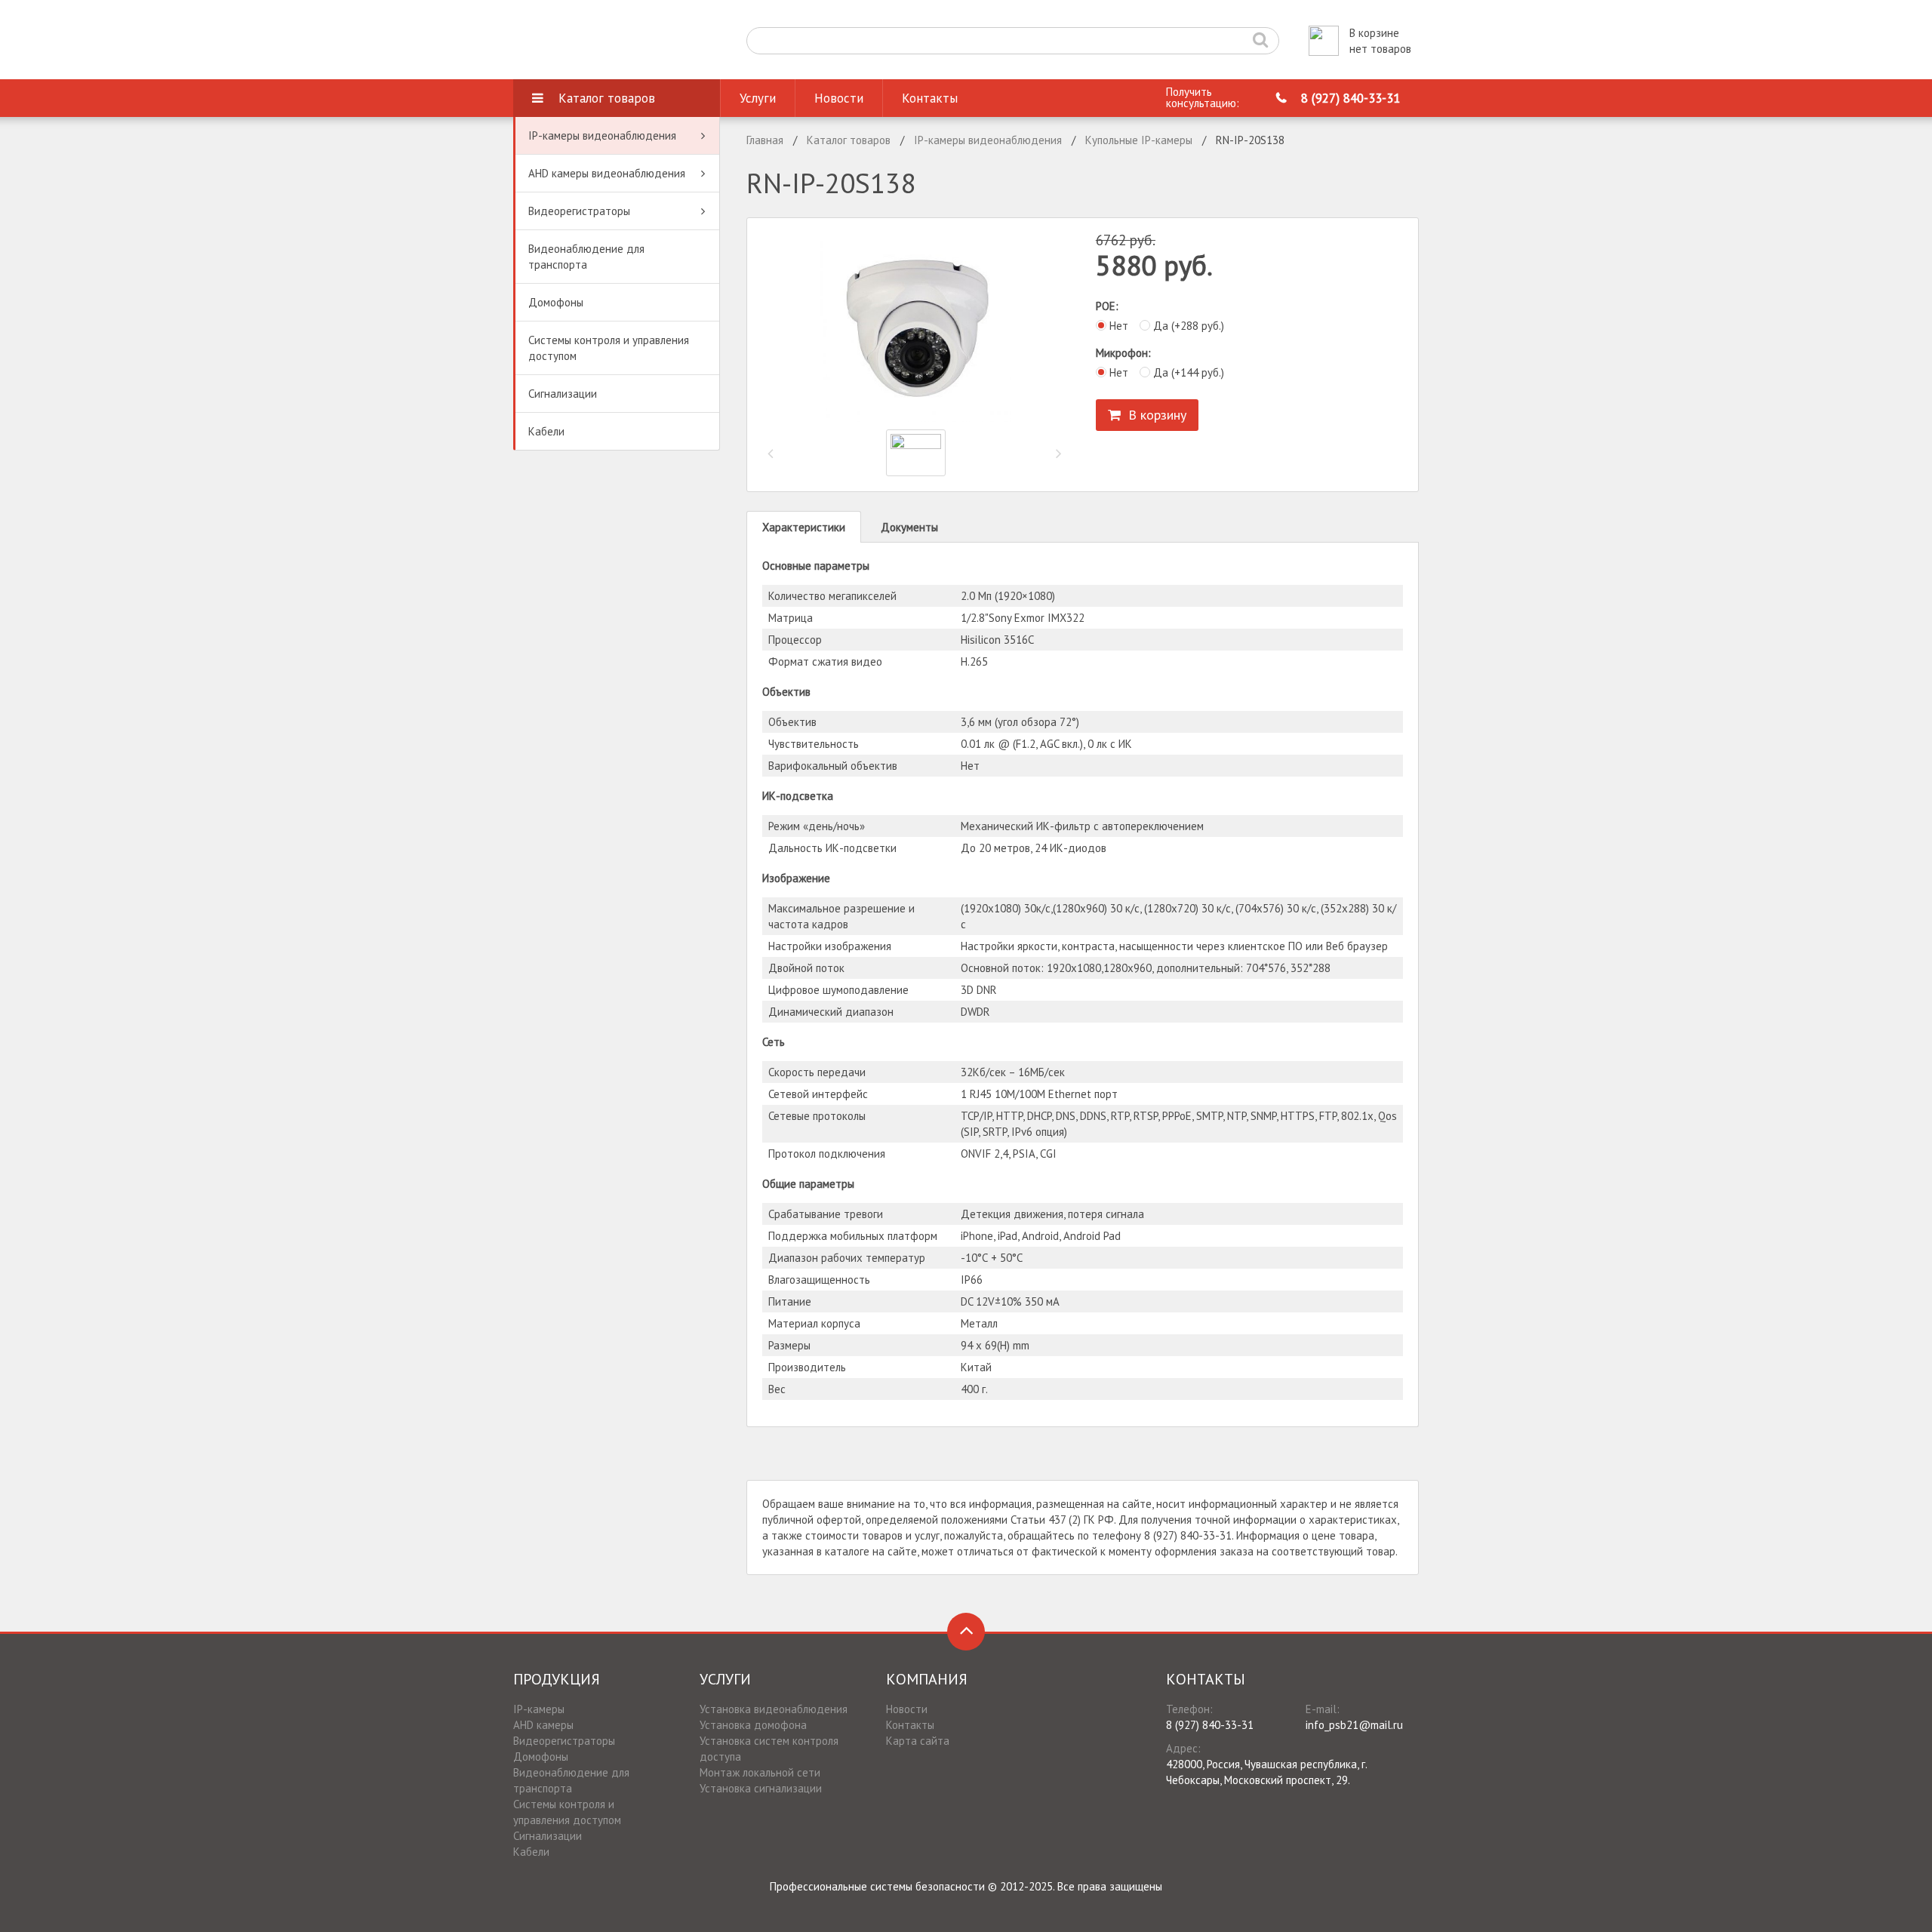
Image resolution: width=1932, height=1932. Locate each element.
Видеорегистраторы (579, 211)
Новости (839, 98)
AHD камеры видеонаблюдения (607, 173)
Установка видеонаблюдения (774, 1709)
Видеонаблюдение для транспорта (586, 257)
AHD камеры (543, 1725)
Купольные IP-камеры (1139, 140)
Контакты (930, 98)
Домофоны (556, 302)
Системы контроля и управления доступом (609, 348)
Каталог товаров (607, 98)
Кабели (546, 431)
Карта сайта (918, 1741)
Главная (765, 140)
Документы (909, 527)
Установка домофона (753, 1725)
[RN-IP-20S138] (916, 328)
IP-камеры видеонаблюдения (602, 135)
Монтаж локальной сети (760, 1772)
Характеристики (804, 527)
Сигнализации (563, 394)
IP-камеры (539, 1709)
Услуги (758, 98)
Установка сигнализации (761, 1788)
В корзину (1154, 415)
